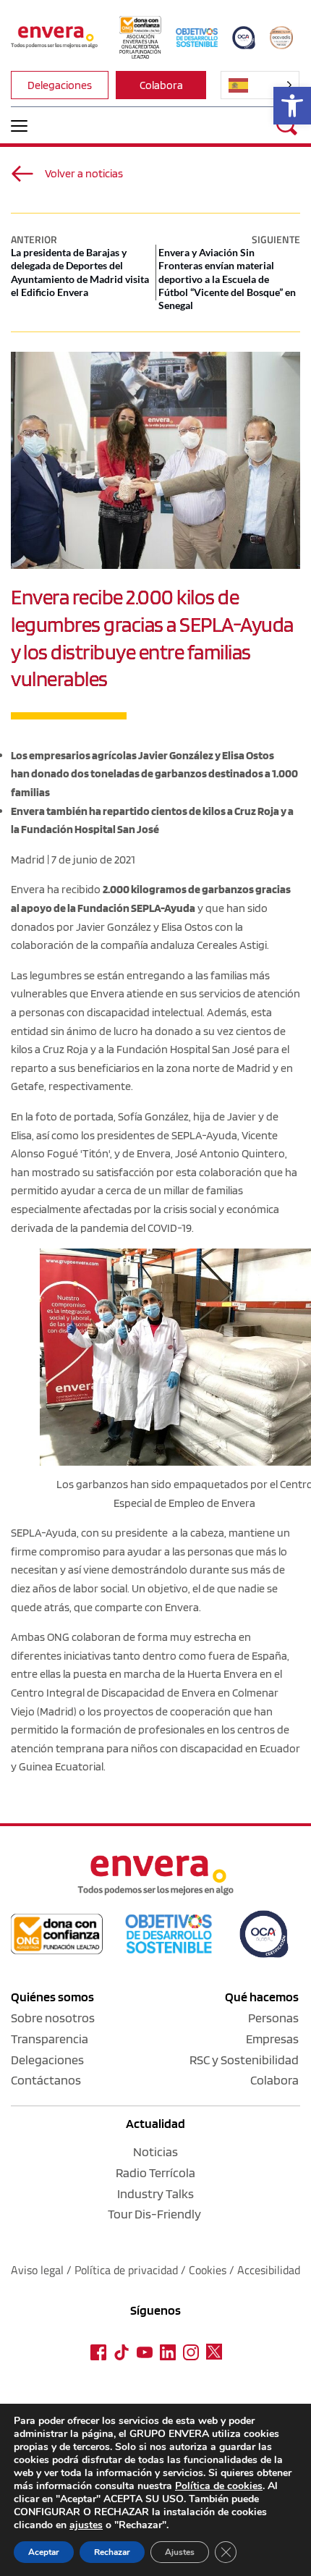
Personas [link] (273, 2018)
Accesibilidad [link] (269, 2270)
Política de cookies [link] (219, 2486)
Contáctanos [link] (46, 2080)
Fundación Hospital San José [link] (186, 1049)
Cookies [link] (208, 2270)
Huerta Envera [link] (222, 1674)
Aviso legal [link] (37, 2270)
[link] (292, 106)
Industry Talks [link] (155, 2193)
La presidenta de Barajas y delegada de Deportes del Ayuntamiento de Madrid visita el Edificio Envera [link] (80, 272)
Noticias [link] (155, 2151)
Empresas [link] (272, 2039)
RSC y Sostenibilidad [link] (244, 2060)
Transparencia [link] (50, 2039)
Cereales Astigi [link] (232, 945)
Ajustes (180, 2552)
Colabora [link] (274, 2080)
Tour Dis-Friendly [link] (154, 2214)
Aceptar (44, 2552)
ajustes (86, 2525)
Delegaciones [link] (47, 2060)
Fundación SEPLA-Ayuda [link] (136, 908)
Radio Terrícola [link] (155, 2172)
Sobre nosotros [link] (53, 2018)
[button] (19, 126)
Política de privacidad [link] (128, 2270)
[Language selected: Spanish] (260, 85)
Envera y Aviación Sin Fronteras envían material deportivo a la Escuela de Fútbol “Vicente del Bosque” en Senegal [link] (227, 279)
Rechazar (112, 2552)
